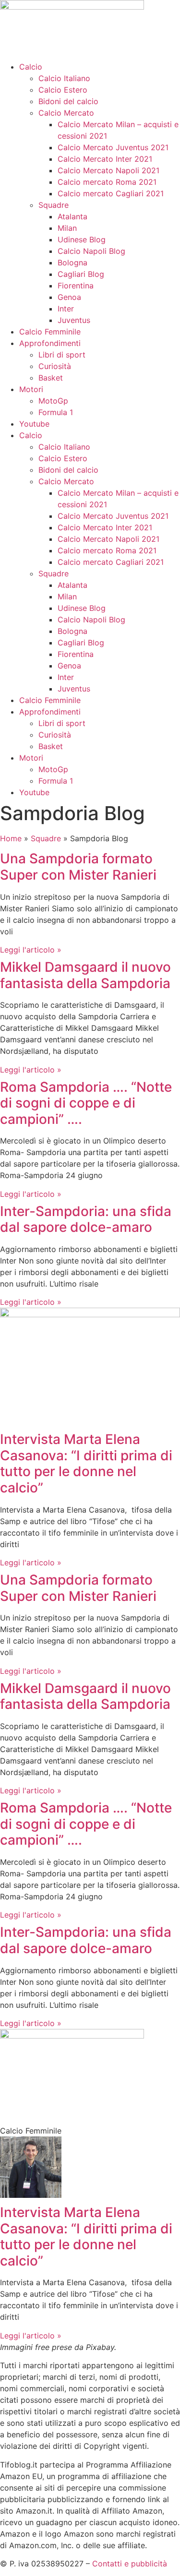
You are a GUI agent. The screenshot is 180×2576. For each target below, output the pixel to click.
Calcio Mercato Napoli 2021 (108, 170)
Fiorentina (76, 286)
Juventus (74, 320)
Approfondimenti (50, 343)
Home (11, 838)
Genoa (69, 297)
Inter (66, 309)
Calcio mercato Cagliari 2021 (111, 193)
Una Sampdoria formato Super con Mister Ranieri (78, 867)
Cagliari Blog (81, 274)
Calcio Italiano (64, 78)
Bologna (72, 262)
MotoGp (53, 401)
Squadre (54, 205)
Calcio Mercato (66, 113)
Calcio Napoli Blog (91, 251)
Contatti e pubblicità (130, 2564)
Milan (67, 228)
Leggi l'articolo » (31, 950)
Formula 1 (56, 412)
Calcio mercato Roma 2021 (107, 182)
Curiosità (55, 366)
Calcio (31, 67)
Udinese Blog (82, 239)
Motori (31, 389)
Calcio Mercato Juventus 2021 (113, 147)
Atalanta (72, 216)
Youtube (34, 424)
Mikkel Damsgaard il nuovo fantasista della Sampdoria (85, 975)
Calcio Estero (63, 90)
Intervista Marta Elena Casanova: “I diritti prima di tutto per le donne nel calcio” (86, 1463)
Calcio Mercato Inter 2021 (105, 159)
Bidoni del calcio (68, 101)
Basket (51, 378)
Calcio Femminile (50, 332)
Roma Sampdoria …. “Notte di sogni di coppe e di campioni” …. (86, 1103)
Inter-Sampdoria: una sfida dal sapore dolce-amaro (86, 1219)
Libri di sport (62, 355)
